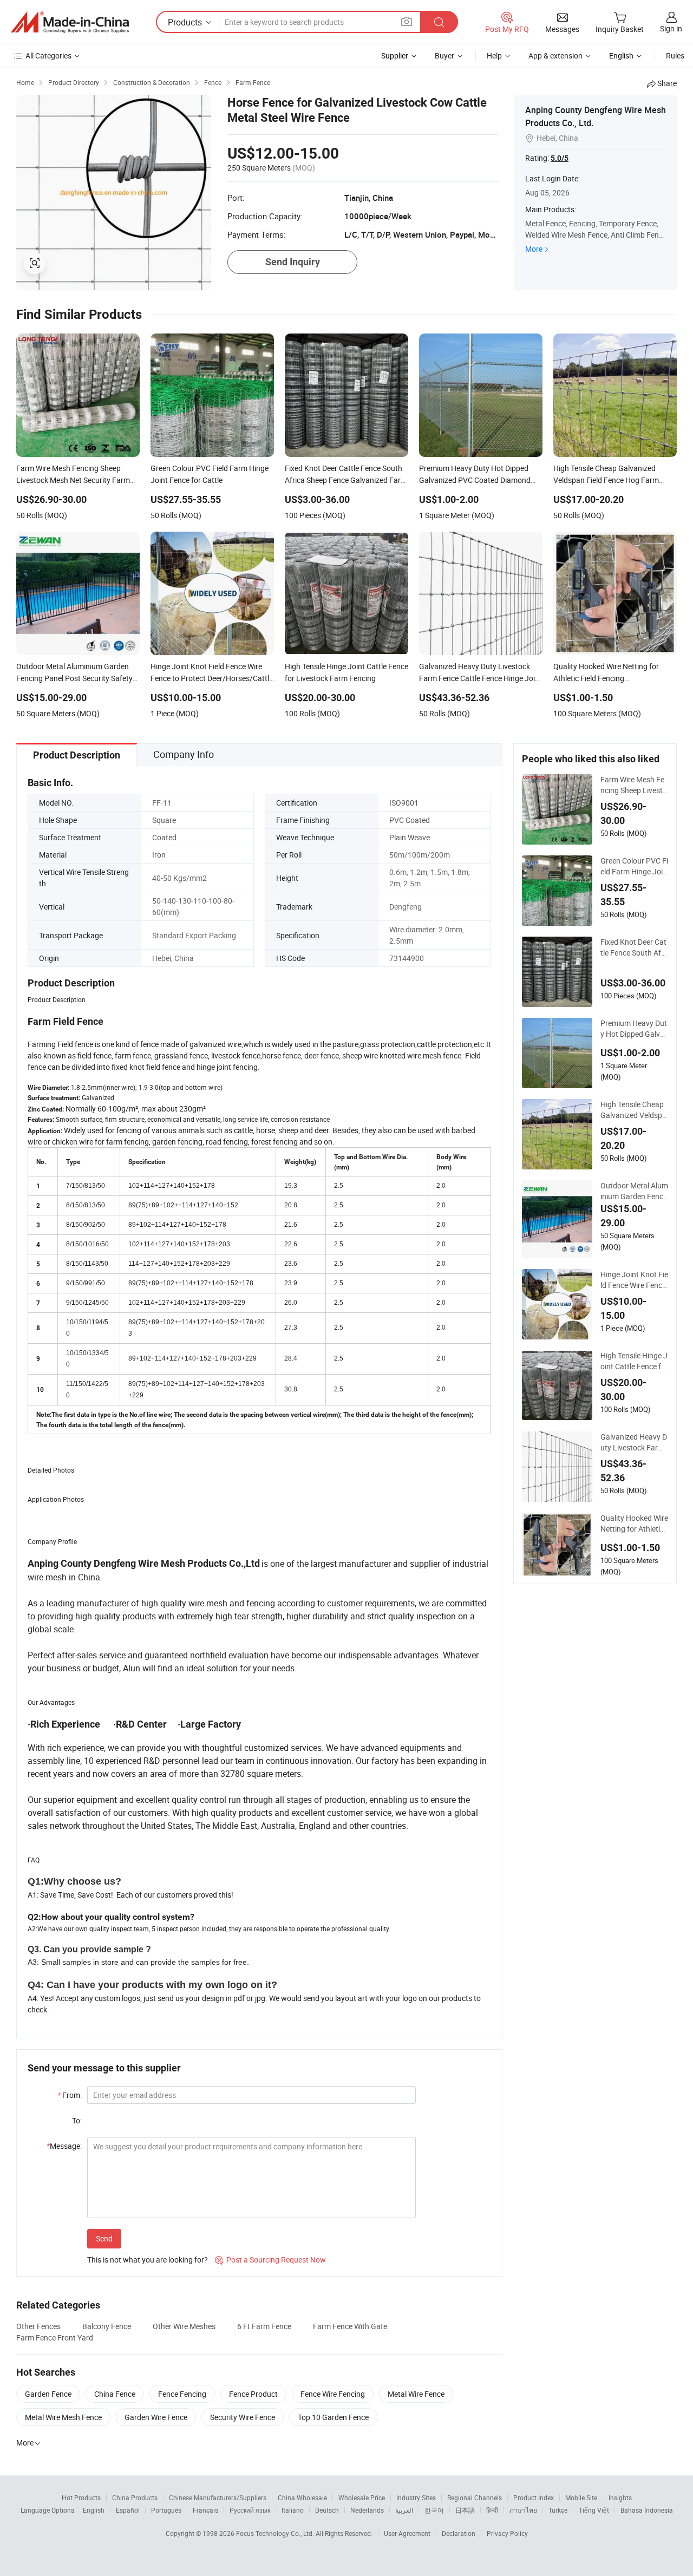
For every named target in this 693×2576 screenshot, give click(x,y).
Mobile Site (581, 2497)
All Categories (48, 55)
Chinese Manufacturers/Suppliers (218, 2497)
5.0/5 (560, 158)
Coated (164, 837)
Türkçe (558, 2510)
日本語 (465, 2510)
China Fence (115, 2394)
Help (494, 55)
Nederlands (367, 2510)
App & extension (555, 55)
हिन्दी (492, 2510)
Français (205, 2510)
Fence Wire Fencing (333, 2394)
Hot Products (81, 2497)
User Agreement (407, 2533)
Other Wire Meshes (184, 2326)
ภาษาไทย (523, 2510)
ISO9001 (404, 803)
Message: (64, 2146)
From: (70, 2095)
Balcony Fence (107, 2326)
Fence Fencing (182, 2394)
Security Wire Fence (243, 2417)
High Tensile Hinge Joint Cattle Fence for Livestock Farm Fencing (634, 1361)
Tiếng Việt (594, 2510)
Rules (675, 55)
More (534, 249)
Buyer (444, 55)
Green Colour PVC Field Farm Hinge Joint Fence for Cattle (634, 866)
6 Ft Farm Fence (264, 2326)
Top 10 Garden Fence (333, 2417)
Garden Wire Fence (156, 2417)
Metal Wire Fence (416, 2394)
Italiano (293, 2510)
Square (164, 820)
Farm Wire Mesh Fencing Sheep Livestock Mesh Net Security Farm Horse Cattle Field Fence (634, 785)
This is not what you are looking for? (148, 2260)
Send (104, 2238)
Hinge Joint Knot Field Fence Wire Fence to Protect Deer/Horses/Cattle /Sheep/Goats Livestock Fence (634, 1280)
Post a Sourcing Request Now (270, 2260)
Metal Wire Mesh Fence (63, 2417)
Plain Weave (410, 837)
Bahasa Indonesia (647, 2510)
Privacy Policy (507, 2533)
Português (166, 2510)
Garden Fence (48, 2394)
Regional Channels (475, 2497)
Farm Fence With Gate (350, 2326)
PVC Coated (410, 820)
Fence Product (253, 2394)
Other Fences (38, 2326)
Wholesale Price (362, 2497)
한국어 (434, 2510)
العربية (404, 2510)
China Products (135, 2497)
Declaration (459, 2533)
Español (128, 2510)
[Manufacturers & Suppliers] (70, 22)
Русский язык (250, 2510)
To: (77, 2120)
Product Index (534, 2497)
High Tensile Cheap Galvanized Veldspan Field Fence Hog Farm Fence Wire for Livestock (633, 1110)
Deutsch (327, 2510)
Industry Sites (416, 2497)
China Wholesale (302, 2497)
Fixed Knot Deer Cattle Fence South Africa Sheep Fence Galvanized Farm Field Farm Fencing (633, 947)
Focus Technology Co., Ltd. (276, 2533)
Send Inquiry (293, 262)
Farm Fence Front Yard (55, 2338)
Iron (159, 855)
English (94, 2510)
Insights (620, 2497)
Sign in (671, 28)
